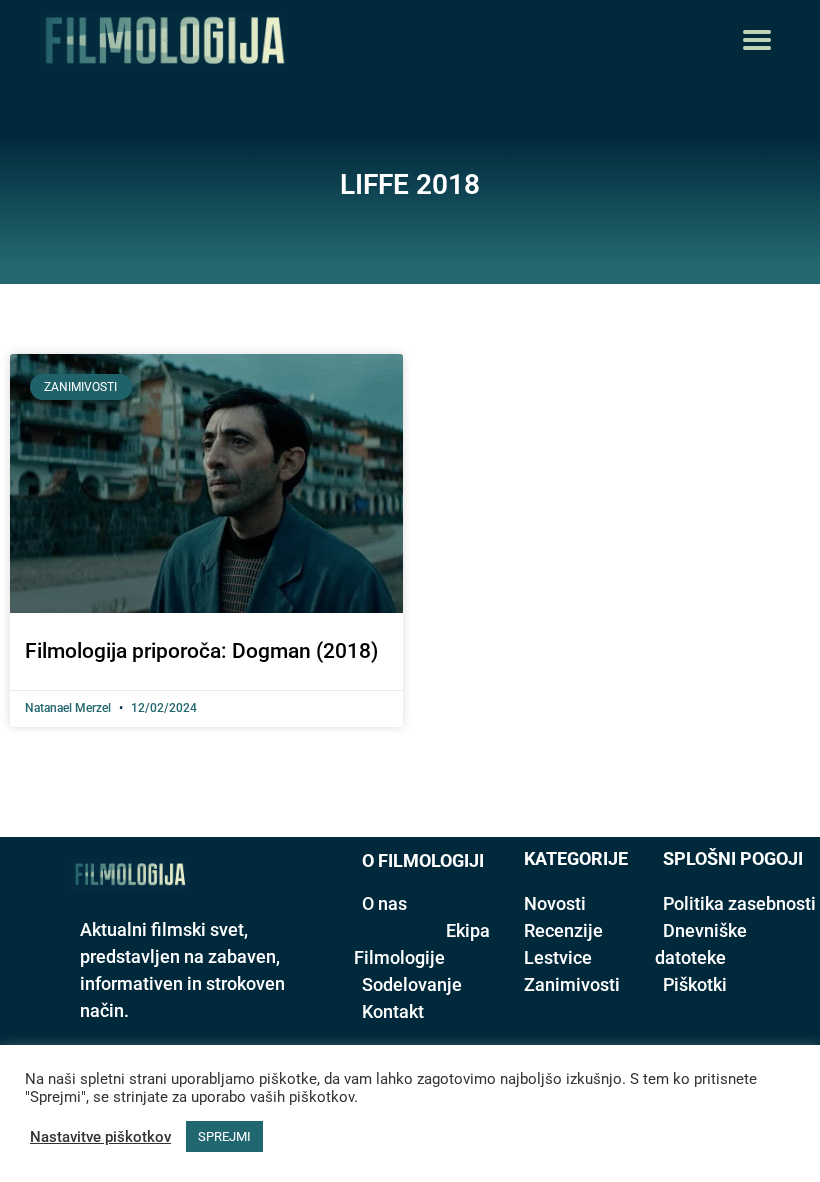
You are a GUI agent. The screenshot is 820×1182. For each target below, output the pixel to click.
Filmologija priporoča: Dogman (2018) (201, 651)
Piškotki (695, 984)
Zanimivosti (572, 984)
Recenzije (563, 930)
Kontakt (393, 1011)
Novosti (555, 903)
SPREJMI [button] (224, 1136)
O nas (384, 903)
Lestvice (558, 957)
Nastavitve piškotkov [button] (100, 1137)
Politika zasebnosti (739, 903)
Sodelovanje (412, 984)
